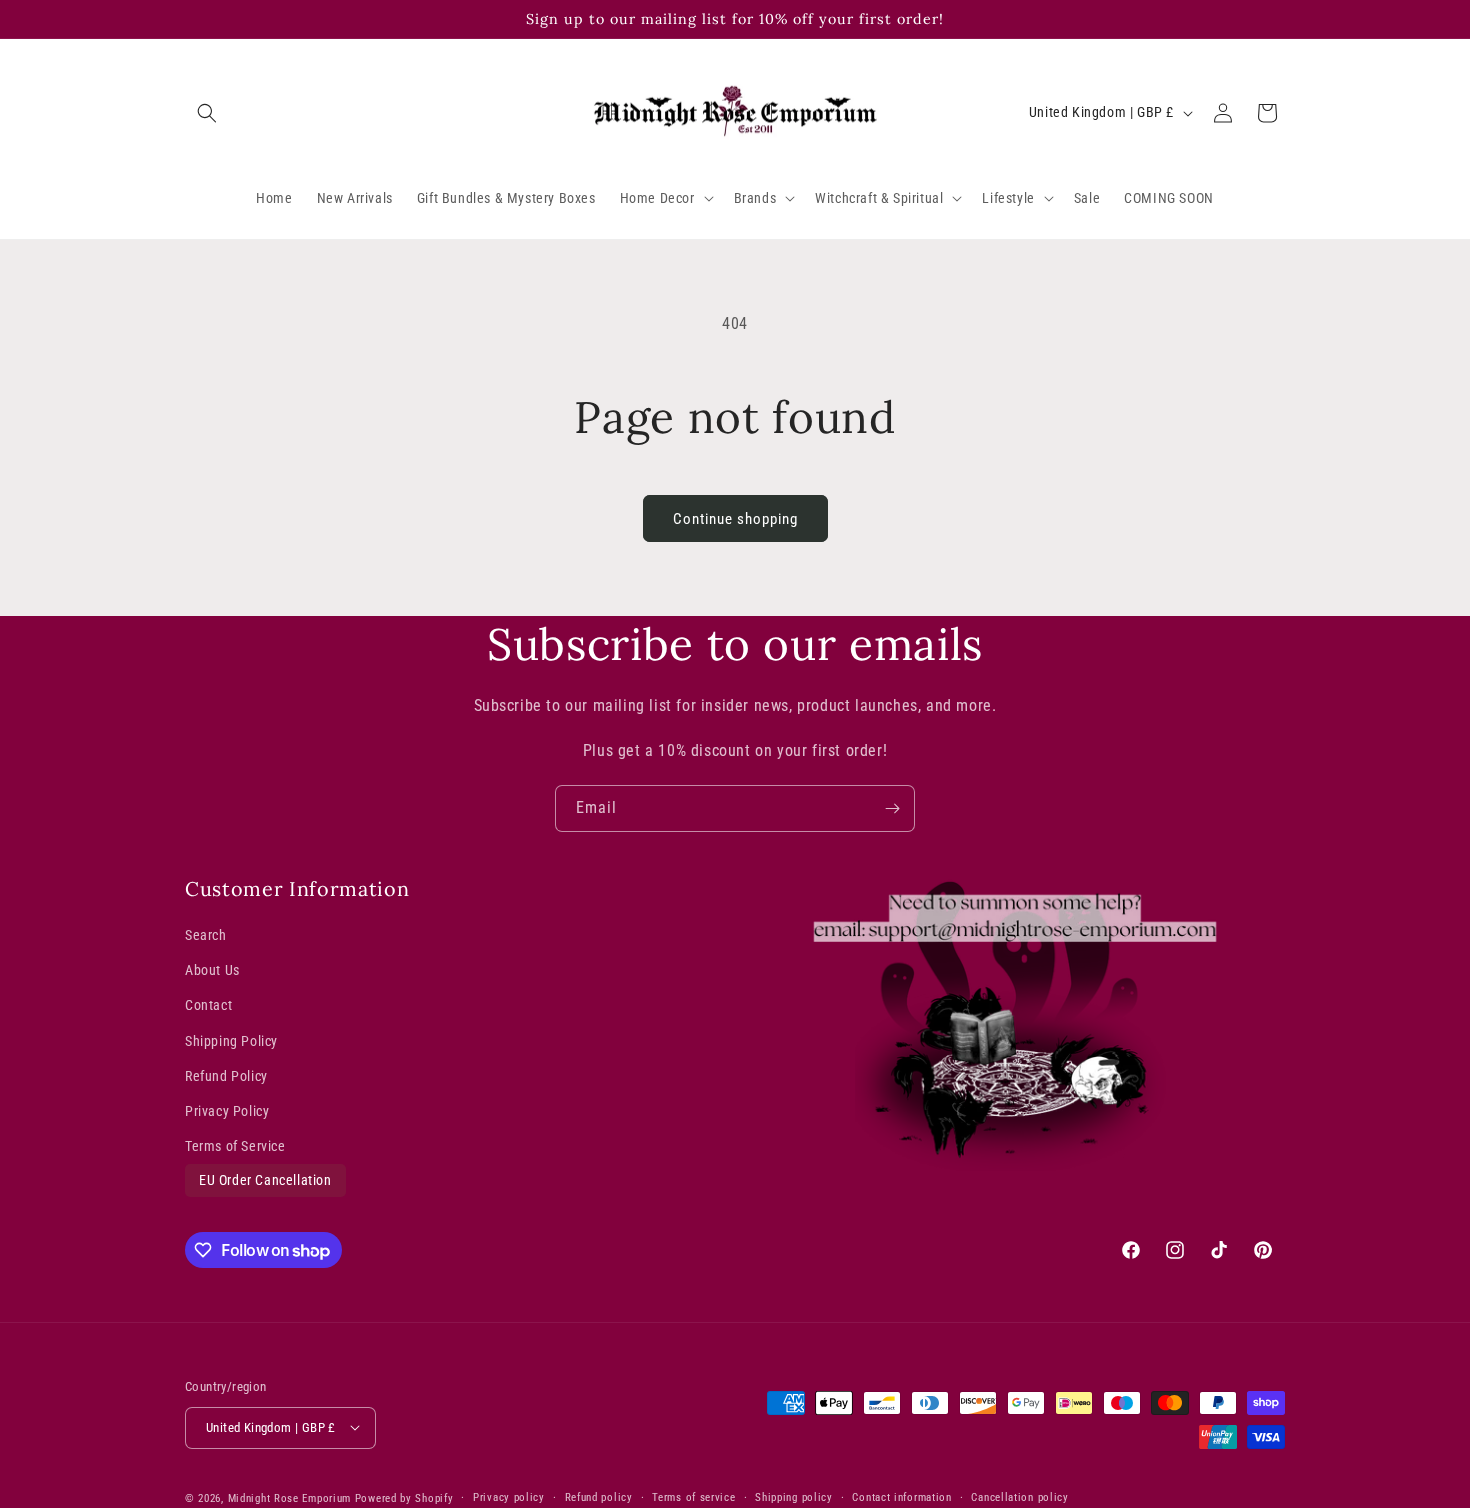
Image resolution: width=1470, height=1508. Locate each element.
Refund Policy (226, 1076)
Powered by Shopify (404, 1497)
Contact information (901, 1496)
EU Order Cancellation (265, 1181)
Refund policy (599, 1496)
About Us (212, 971)
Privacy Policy (227, 1111)
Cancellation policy (1019, 1496)
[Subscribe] (892, 808)
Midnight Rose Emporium (289, 1497)
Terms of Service (235, 1146)
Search (206, 935)
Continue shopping (735, 519)
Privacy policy (509, 1496)
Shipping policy (794, 1496)
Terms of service (693, 1496)
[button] (207, 113)
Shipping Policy (231, 1041)
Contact (208, 1006)
